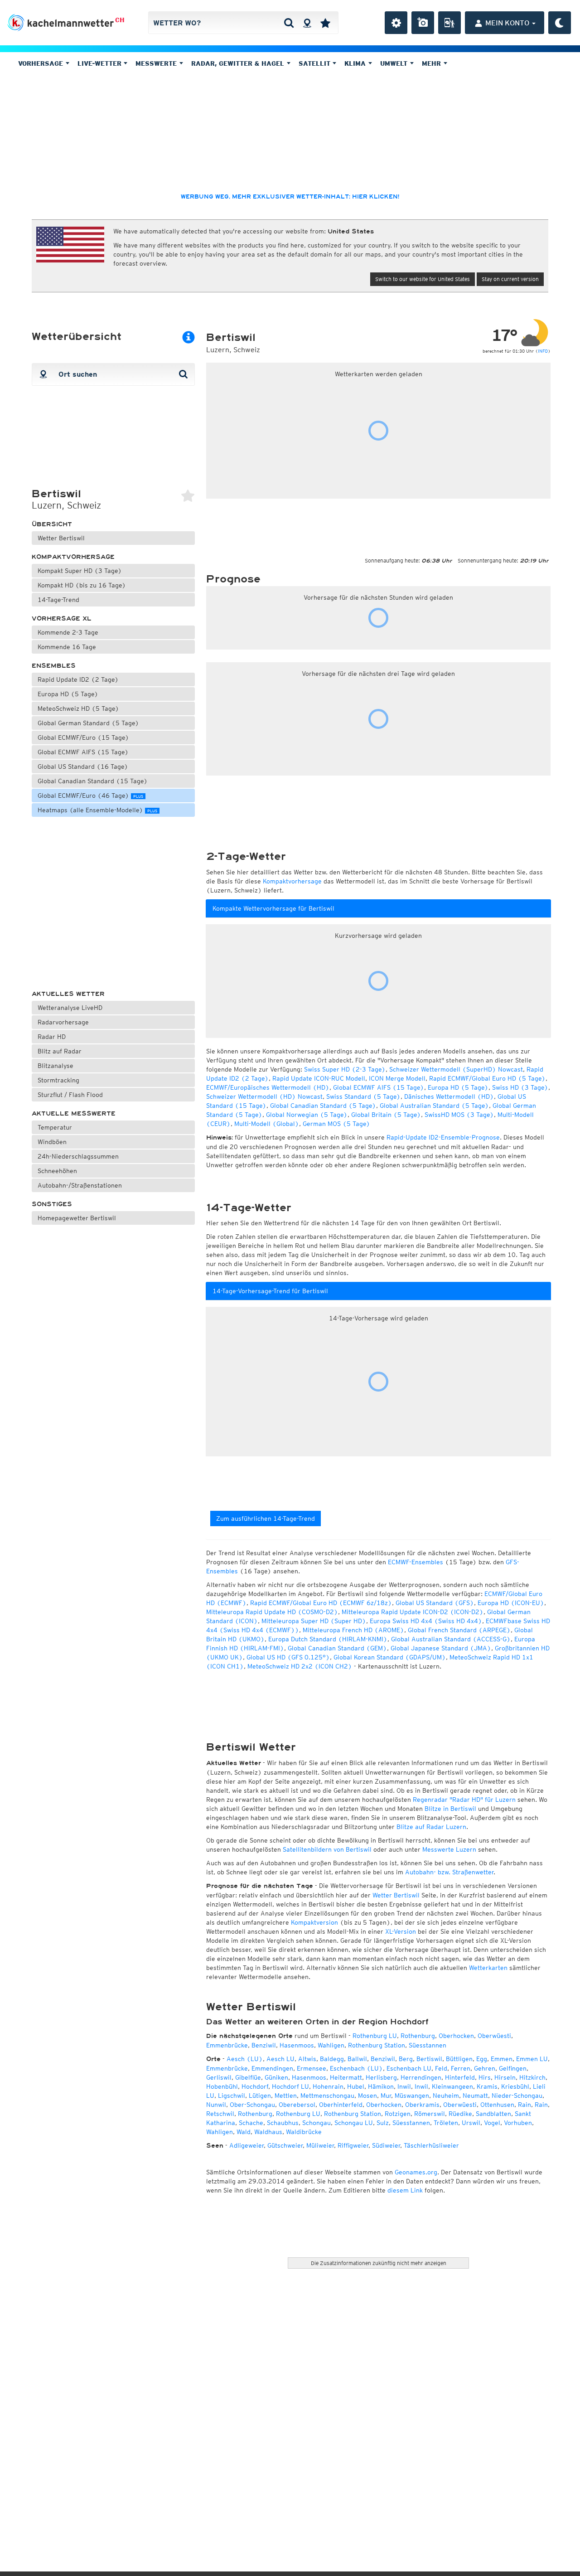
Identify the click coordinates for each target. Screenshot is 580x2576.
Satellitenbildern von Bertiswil (327, 1849)
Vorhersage (42, 63)
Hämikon (381, 2086)
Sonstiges (52, 1204)
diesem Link (405, 2190)
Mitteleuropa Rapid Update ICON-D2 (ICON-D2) (413, 1612)
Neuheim (446, 2096)
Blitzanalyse (56, 1066)
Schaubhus (283, 2123)
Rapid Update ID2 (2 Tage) (78, 679)
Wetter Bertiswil (61, 538)
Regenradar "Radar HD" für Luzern (464, 1800)
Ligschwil (232, 2096)
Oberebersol (297, 2105)
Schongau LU (354, 2123)
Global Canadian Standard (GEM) (337, 1648)
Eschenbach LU (409, 2068)
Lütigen (260, 2096)
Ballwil (357, 2059)
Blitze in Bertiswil (450, 1809)
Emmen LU (532, 2059)
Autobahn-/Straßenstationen (80, 1185)
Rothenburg (418, 2036)
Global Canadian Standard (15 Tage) (93, 781)
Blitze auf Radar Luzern (431, 1827)
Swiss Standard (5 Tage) (363, 1096)
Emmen (502, 2059)
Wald (244, 2132)
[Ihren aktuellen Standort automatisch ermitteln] (307, 23)
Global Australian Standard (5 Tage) (434, 1106)
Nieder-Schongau (517, 2096)
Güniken (276, 2077)
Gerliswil (219, 2077)
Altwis (307, 2059)
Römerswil (430, 2114)
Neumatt (475, 2096)
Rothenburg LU (375, 2036)
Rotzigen (398, 2114)
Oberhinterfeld (341, 2105)
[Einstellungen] (396, 23)
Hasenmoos (297, 2045)
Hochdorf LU (290, 2086)
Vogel (492, 2123)
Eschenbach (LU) (356, 2068)
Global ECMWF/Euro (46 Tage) (90, 796)
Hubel (356, 2086)
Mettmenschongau (327, 2096)
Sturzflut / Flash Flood (70, 1095)
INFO (543, 351)
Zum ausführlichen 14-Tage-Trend (266, 1518)
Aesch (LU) (245, 2059)
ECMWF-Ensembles (416, 1562)
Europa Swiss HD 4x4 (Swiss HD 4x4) (426, 1621)
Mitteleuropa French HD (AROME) (353, 1630)
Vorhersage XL (62, 619)
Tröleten (446, 2123)
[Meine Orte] (325, 23)
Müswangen (412, 2096)
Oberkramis (422, 2105)
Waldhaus (268, 2132)
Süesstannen (428, 2045)
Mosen (367, 2096)
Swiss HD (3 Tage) (520, 1087)
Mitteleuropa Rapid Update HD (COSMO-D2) (272, 1612)
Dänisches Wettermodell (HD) (449, 1096)
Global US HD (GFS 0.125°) (288, 1657)
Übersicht (52, 524)
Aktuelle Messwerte (74, 1113)
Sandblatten (493, 2114)
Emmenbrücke (227, 2045)
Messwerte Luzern (449, 1849)
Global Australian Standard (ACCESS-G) (451, 1639)
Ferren (461, 2068)
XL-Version (401, 1931)
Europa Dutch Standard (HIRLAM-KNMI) (328, 1639)
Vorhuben (518, 2123)
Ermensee (312, 2068)
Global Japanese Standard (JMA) (441, 1648)
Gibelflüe (248, 2077)
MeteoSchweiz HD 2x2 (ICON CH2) (300, 1666)
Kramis (487, 2086)
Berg (406, 2059)
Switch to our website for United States (423, 279)
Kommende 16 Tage (67, 647)
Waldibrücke (304, 2132)
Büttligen (459, 2059)
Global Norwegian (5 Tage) (307, 1115)
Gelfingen (513, 2068)
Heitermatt (346, 2077)
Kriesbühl (515, 2086)
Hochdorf (255, 2086)
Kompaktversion (314, 1922)
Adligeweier (246, 2145)
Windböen (52, 1142)
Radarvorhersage (63, 1022)
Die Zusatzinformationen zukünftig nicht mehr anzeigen (379, 2263)
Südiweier (386, 2145)
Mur (386, 2096)
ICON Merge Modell (397, 1078)
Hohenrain (328, 2086)
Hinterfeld (460, 2077)
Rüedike (460, 2114)
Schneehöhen (57, 1171)
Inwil (404, 2086)
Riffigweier (353, 2145)
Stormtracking (58, 1080)
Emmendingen (272, 2068)
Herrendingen (421, 2077)
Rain (524, 2105)
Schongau (317, 2123)
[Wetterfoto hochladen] (423, 23)
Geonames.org (416, 2172)
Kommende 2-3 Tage (68, 632)
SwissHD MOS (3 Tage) (459, 1115)
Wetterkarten (488, 1968)
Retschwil (220, 2114)
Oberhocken (456, 2036)
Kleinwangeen (452, 2086)
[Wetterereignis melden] (449, 23)
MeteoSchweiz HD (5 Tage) (78, 708)
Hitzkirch (532, 2077)
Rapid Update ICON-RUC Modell (319, 1078)
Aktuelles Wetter (68, 994)
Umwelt (395, 63)
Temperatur (55, 1127)
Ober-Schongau (252, 2105)
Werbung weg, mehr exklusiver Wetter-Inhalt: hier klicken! (290, 197)
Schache (251, 2123)
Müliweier (320, 2145)
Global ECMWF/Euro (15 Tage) (83, 737)
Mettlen (286, 2096)
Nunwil (216, 2105)
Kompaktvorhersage (73, 557)
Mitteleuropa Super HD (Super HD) (314, 1621)
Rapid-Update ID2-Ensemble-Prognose (443, 1137)
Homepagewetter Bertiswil (77, 1218)
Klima (356, 63)
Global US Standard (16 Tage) (83, 766)
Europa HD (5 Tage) (68, 694)
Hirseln (505, 2077)
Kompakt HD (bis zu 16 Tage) (82, 585)
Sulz (383, 2123)
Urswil (471, 2123)
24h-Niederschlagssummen (78, 1156)
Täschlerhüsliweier (431, 2145)
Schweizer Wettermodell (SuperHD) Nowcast (456, 1069)
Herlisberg (381, 2077)
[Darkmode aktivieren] (560, 23)
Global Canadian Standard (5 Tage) (323, 1106)
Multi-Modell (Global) (267, 1124)
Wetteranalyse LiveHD (70, 1008)
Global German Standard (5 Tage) (88, 723)
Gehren (485, 2068)
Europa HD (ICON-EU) (511, 1603)
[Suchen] (289, 23)
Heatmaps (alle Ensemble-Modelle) (97, 810)
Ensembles (54, 666)
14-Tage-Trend (58, 600)
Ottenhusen (497, 2105)
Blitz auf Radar (60, 1051)
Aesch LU (280, 2059)
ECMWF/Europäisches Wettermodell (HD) (268, 1087)
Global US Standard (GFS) (435, 1603)
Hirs (485, 2077)
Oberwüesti (494, 2036)
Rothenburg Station (377, 2045)
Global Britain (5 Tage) (386, 1115)
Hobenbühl (222, 2086)
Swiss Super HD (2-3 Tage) (345, 1069)
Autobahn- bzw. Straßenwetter (449, 1872)
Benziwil (264, 2045)
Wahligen (331, 2045)
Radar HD (52, 1037)
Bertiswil (429, 2059)
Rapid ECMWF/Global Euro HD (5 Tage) (487, 1078)
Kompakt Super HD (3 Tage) (80, 571)
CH (120, 20)
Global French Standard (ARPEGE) (459, 1630)
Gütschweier (285, 2145)
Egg (482, 2059)
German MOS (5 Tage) (336, 1124)
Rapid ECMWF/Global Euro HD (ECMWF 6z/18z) (321, 1603)
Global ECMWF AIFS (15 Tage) (83, 752)
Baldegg (332, 2059)
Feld (441, 2068)
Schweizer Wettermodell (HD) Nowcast (264, 1096)
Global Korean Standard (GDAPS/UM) (390, 1657)
